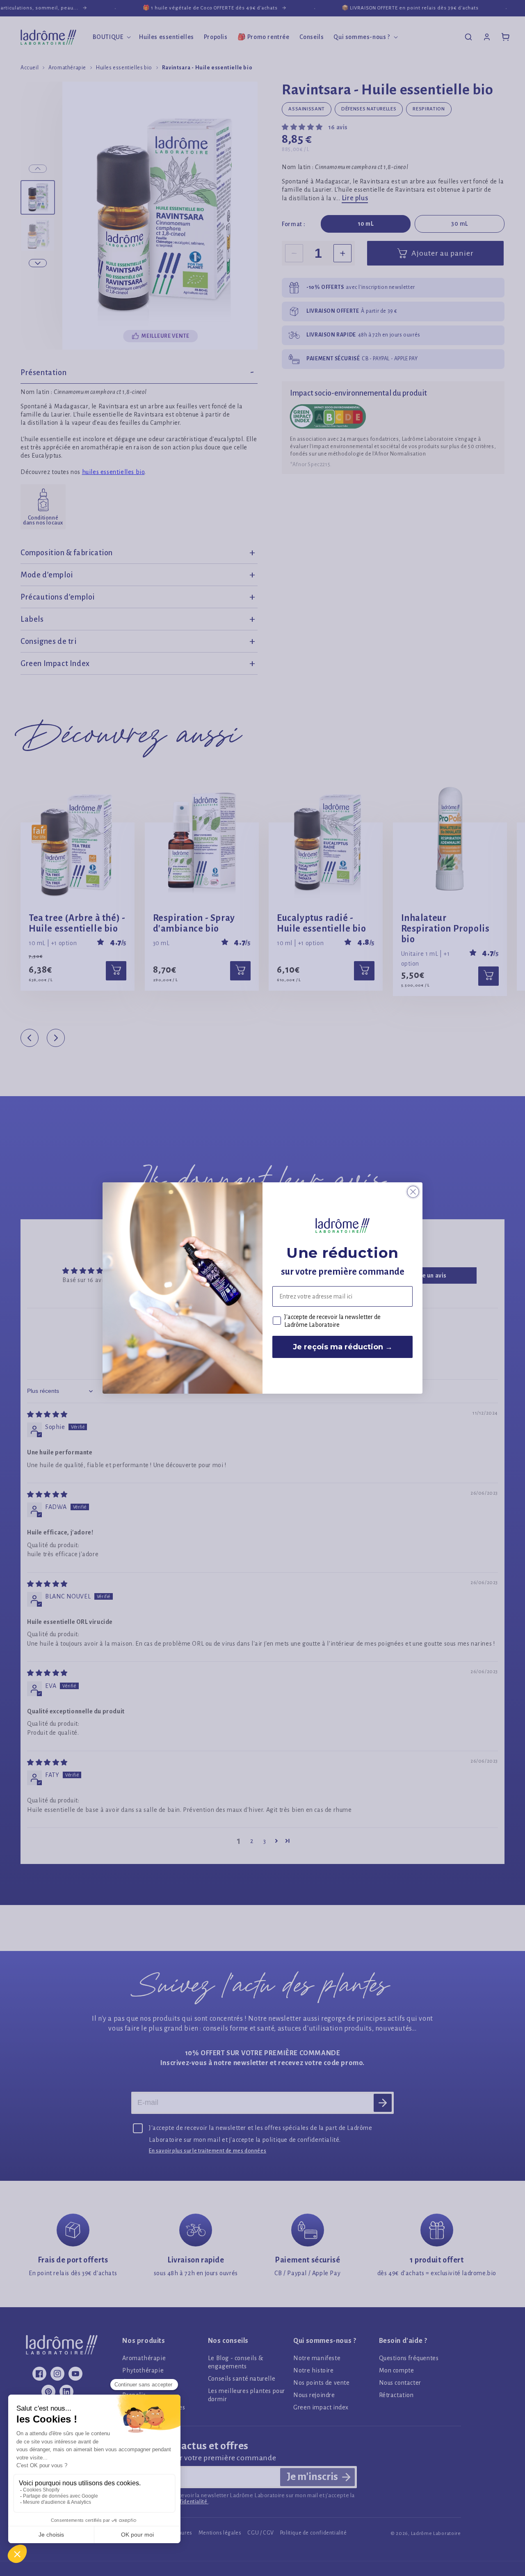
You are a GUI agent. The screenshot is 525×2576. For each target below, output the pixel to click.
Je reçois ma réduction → (343, 1347)
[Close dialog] (413, 1192)
